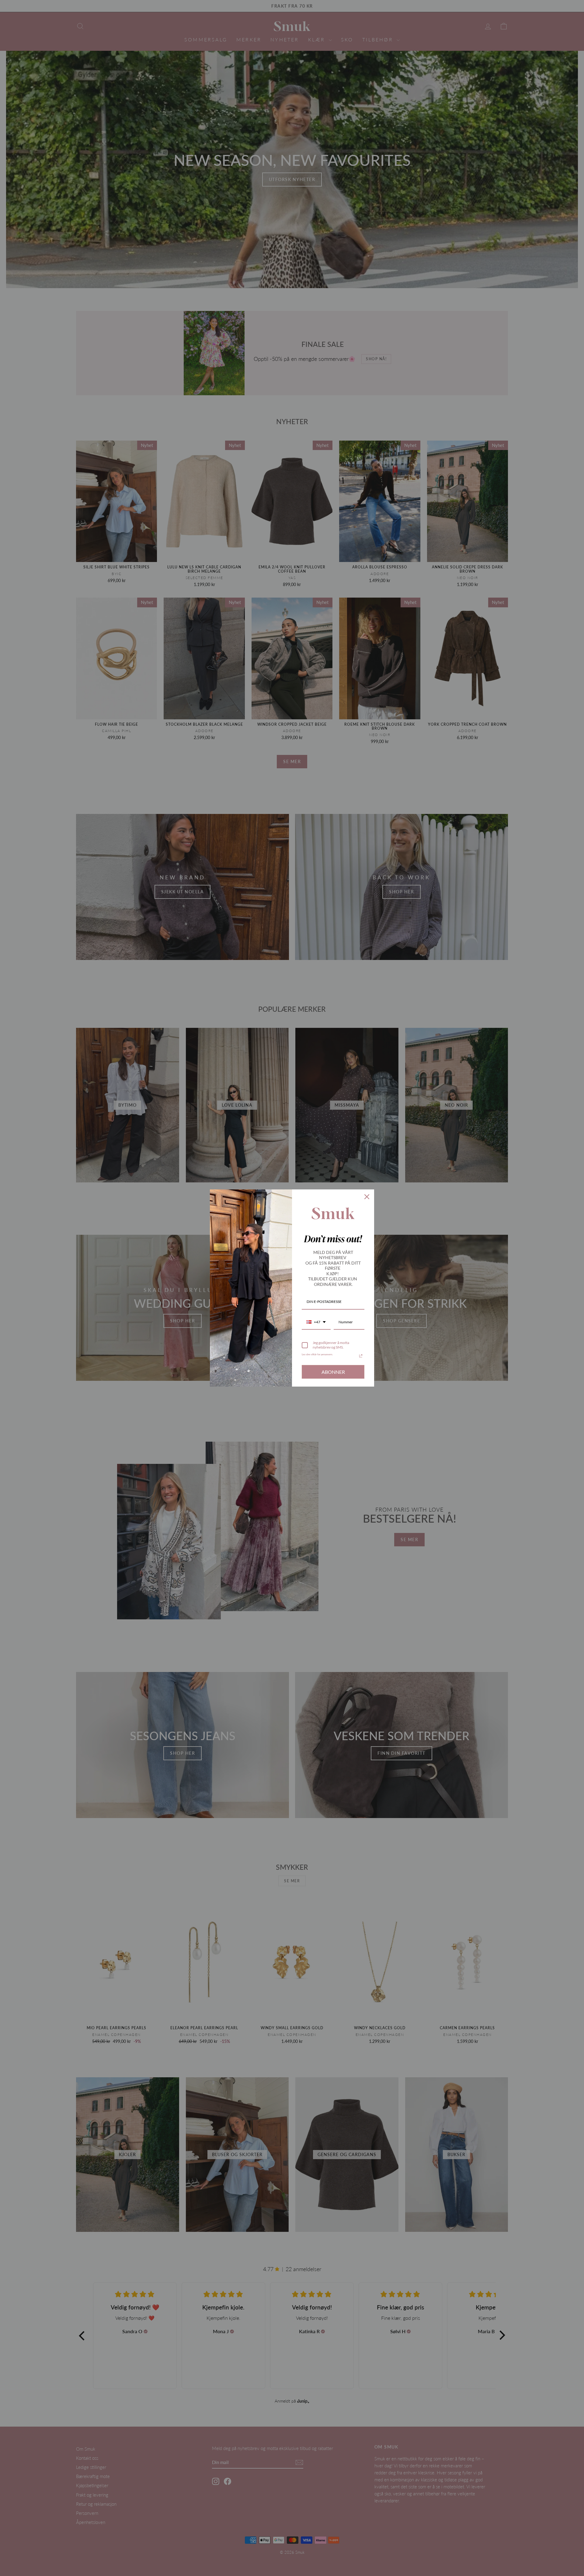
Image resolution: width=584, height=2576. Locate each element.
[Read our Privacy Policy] (361, 1356)
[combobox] (316, 1322)
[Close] (367, 1197)
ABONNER (333, 1372)
